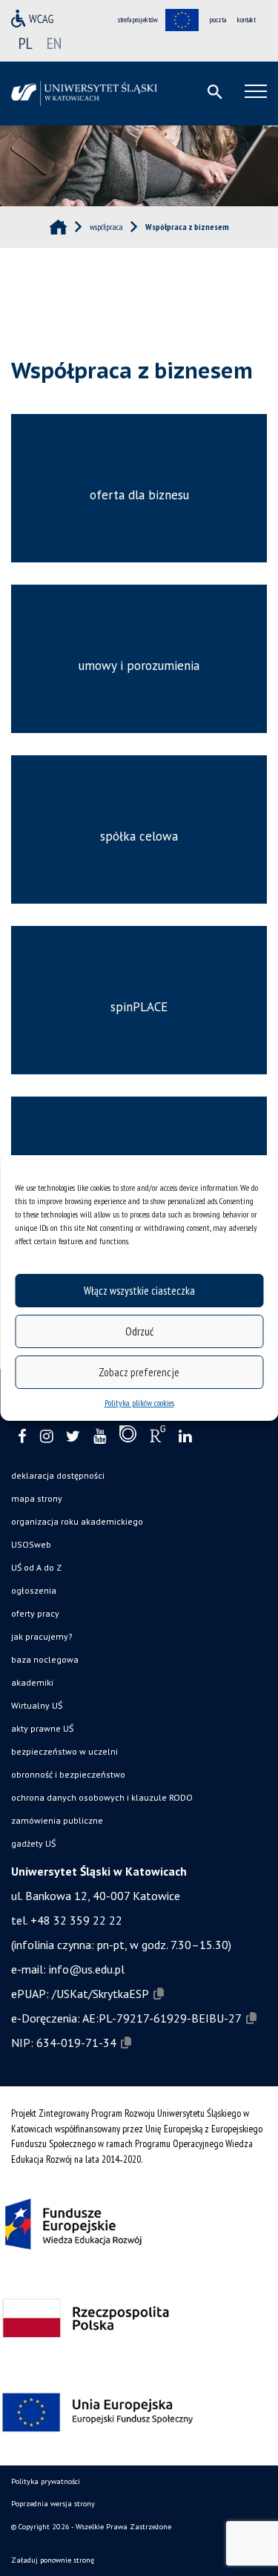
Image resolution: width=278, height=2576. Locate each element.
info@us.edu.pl (87, 1969)
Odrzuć (139, 1331)
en (54, 43)
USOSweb (31, 1544)
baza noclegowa (45, 1659)
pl (26, 43)
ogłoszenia (34, 1590)
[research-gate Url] (158, 1437)
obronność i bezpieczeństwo (68, 1774)
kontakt (246, 20)
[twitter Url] (73, 1437)
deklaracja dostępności (58, 1475)
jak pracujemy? (42, 1636)
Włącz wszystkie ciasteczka (139, 1291)
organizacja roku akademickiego (77, 1521)
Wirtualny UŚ (37, 1705)
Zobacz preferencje (139, 1372)
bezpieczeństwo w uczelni (64, 1751)
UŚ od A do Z (36, 1567)
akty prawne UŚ (42, 1728)
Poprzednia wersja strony (53, 2504)
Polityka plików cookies (139, 1403)
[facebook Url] (22, 1437)
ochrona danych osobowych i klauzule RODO (102, 1797)
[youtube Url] (100, 1437)
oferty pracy (35, 1613)
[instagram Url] (46, 1437)
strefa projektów (138, 20)
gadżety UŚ (33, 1843)
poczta (218, 20)
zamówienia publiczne (57, 1820)
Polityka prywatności (46, 2481)
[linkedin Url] (185, 1437)
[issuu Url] (128, 1437)
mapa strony (37, 1498)
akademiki (32, 1682)
